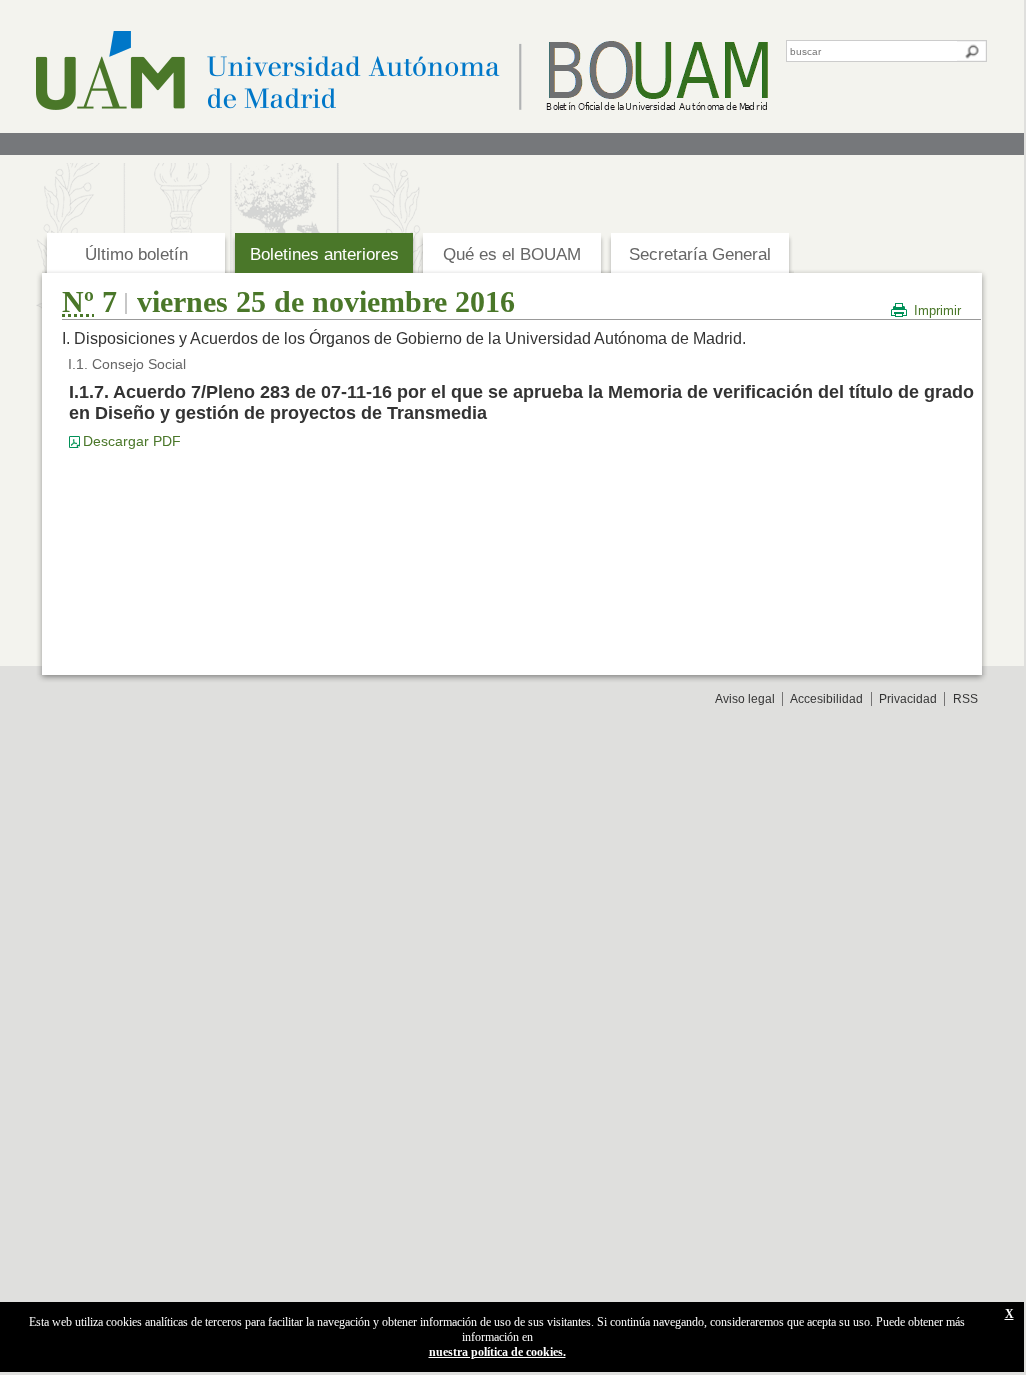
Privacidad (908, 699)
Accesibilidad (826, 699)
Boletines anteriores (324, 254)
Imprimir (937, 310)
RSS (965, 699)
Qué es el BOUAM (512, 254)
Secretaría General (700, 254)
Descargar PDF (132, 441)
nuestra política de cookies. (497, 1352)
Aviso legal (745, 699)
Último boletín (136, 254)
